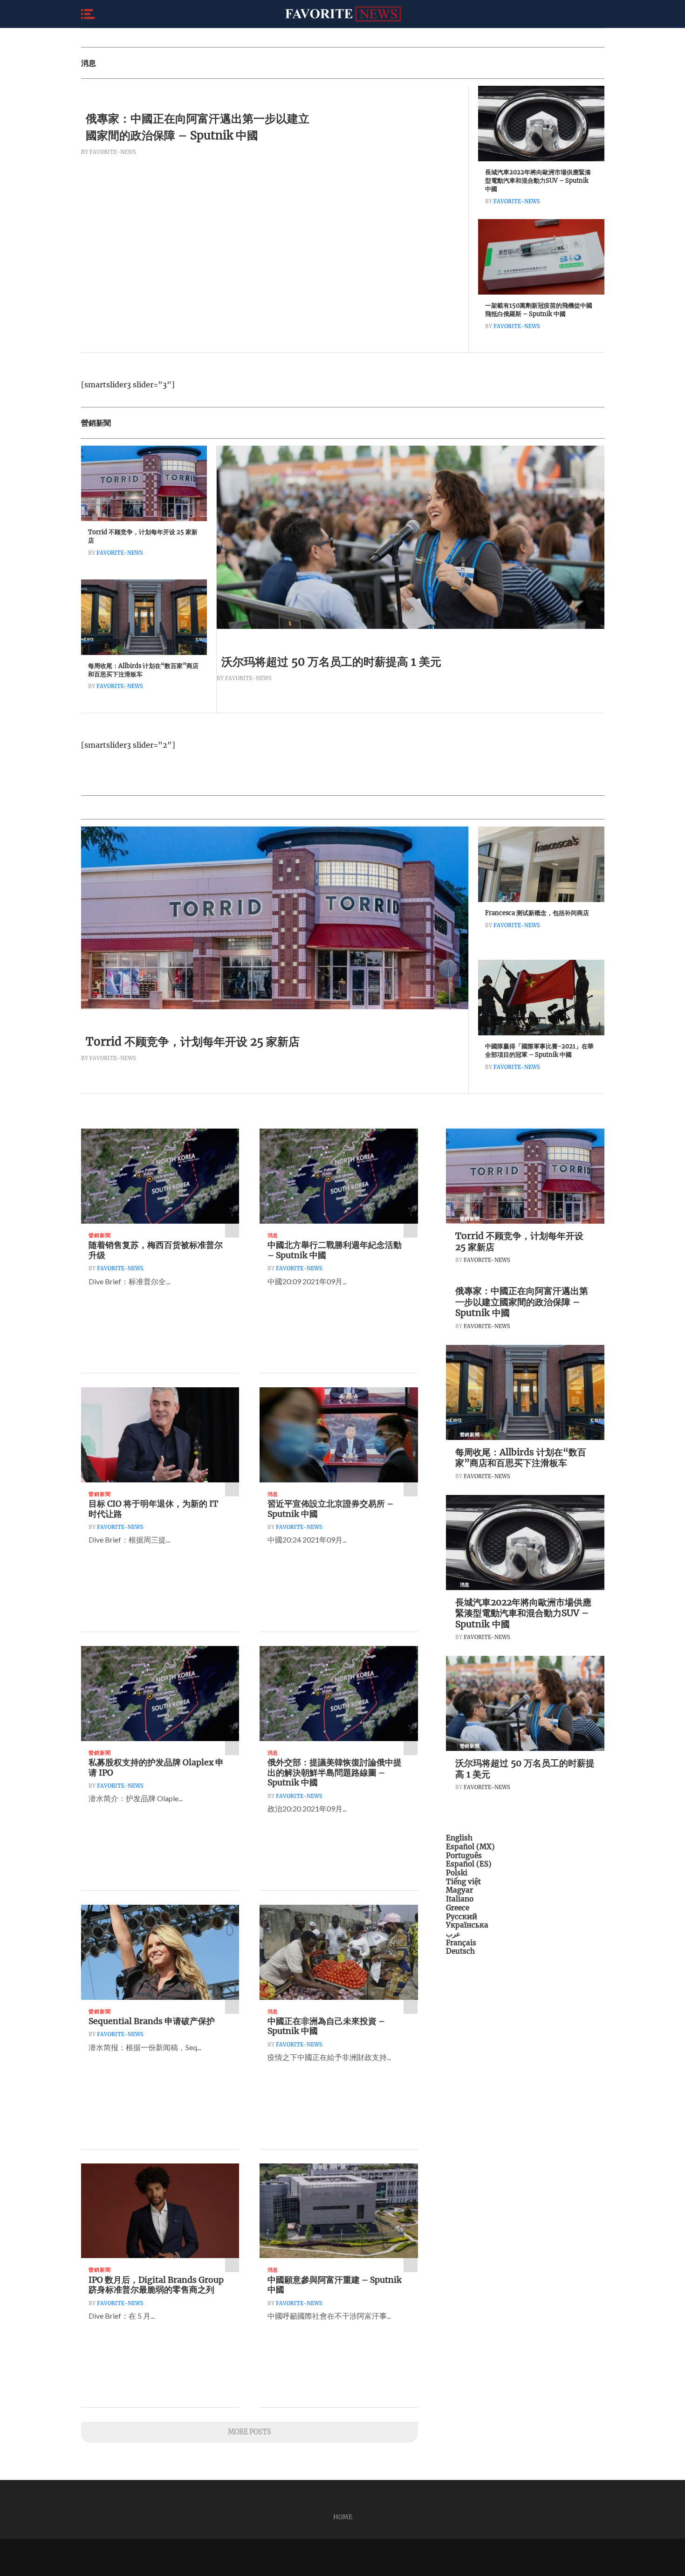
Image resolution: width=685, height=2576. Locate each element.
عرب (453, 1934)
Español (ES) (469, 1864)
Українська (467, 1925)
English (459, 1838)
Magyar (459, 1890)
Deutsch (460, 1951)
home (343, 2517)
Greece (458, 1908)
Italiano (460, 1899)
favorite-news (517, 201)
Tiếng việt (463, 1882)
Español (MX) (470, 1847)
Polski (457, 1873)
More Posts (250, 2432)
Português (464, 1856)
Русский (462, 1917)
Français (461, 1943)
